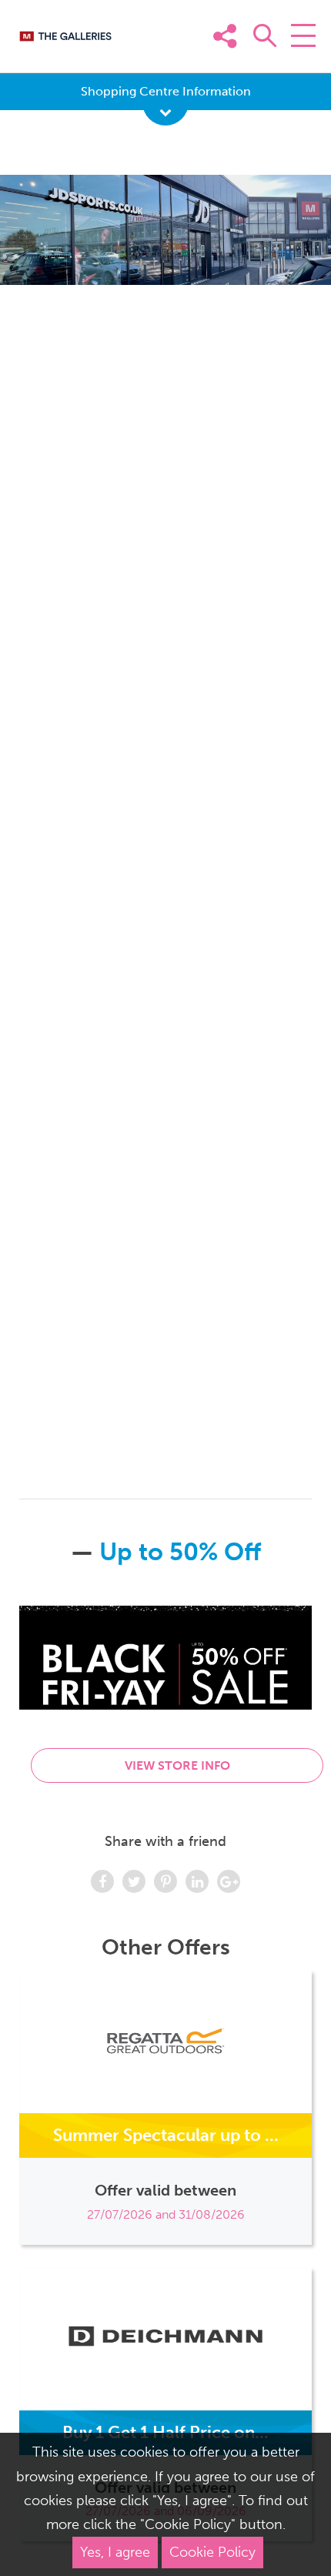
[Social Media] (299, 59)
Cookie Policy (212, 2552)
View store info (177, 1765)
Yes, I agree (115, 2552)
